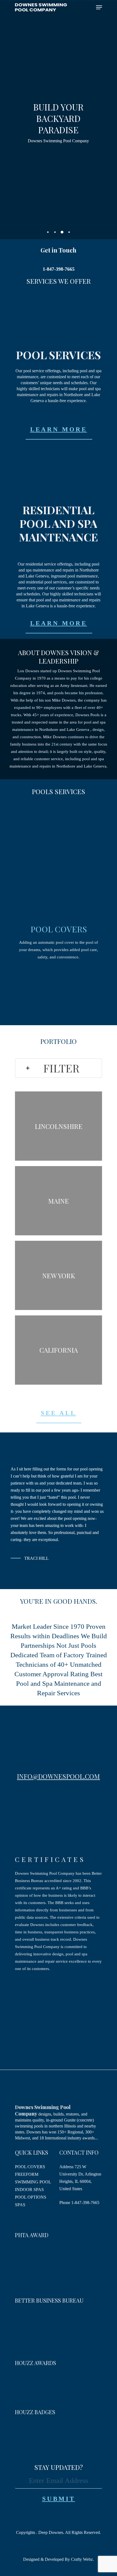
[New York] (59, 1275)
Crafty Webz (81, 2559)
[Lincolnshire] (59, 1126)
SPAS (20, 2205)
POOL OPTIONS (31, 2197)
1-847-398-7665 (85, 2203)
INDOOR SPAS (29, 2190)
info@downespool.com (58, 1776)
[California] (59, 1350)
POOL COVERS (59, 929)
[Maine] (59, 1201)
